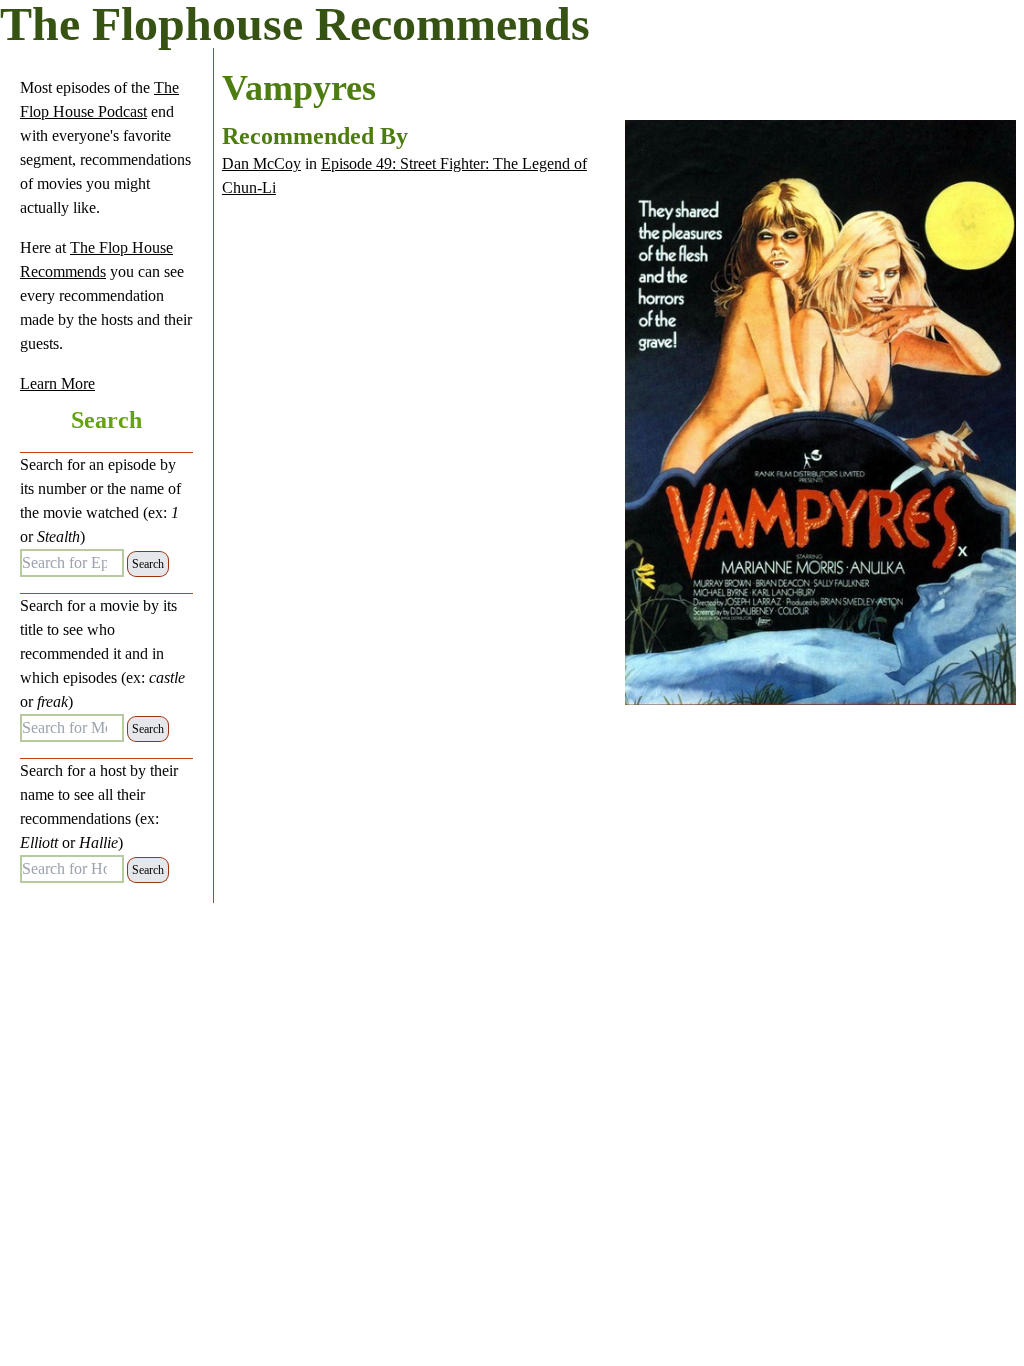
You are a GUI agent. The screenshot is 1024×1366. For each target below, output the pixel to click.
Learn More (57, 383)
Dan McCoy (261, 163)
